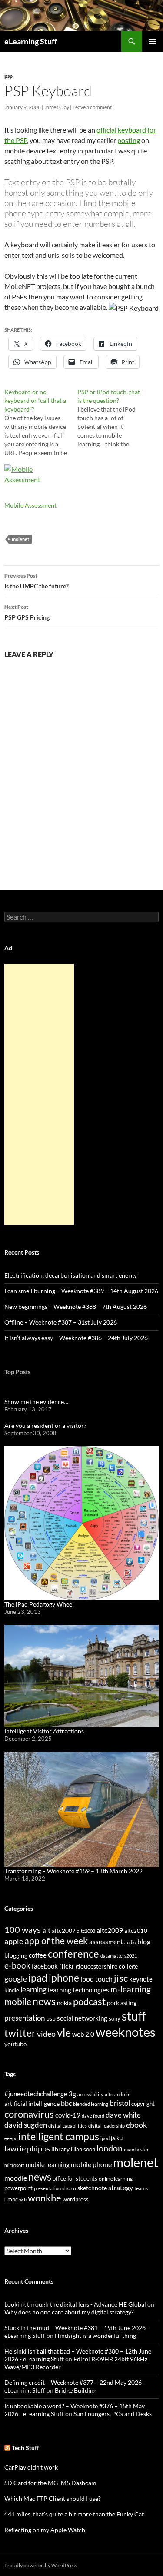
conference (73, 1954)
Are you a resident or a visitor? (45, 1426)
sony (115, 2019)
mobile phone (91, 2164)
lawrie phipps (27, 2148)
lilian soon (83, 2149)
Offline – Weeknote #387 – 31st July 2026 (61, 1322)
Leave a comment (92, 107)
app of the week (56, 1940)
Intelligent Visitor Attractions (44, 1731)
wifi (23, 2199)
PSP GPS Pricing (27, 612)
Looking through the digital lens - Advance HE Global (75, 2304)
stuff (134, 2016)
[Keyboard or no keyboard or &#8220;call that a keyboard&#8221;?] (41, 422)
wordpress (76, 2199)
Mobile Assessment (30, 505)
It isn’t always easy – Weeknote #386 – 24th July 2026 (76, 1338)
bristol (120, 2103)
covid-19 (68, 2115)
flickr (67, 1966)
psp (8, 76)
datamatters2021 (119, 1956)
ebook (136, 2125)
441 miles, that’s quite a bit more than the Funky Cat (74, 2514)
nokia (64, 2003)
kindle (12, 1990)
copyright (143, 2104)
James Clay (57, 107)
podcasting (122, 2003)
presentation (25, 2018)
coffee (38, 1955)
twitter (20, 2033)
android (122, 2094)
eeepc (11, 2138)
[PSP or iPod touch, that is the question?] (114, 418)
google (16, 1978)
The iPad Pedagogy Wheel (39, 1604)
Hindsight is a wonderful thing (95, 2335)
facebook (45, 1966)
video (46, 2034)
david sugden (26, 2125)
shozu (69, 2188)
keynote (141, 1979)
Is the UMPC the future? (37, 581)
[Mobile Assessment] (37, 482)
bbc (66, 2103)
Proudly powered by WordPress (41, 2565)
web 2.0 (83, 2034)
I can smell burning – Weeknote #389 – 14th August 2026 (81, 1291)
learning (33, 1990)
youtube (15, 2044)
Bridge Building (76, 2390)
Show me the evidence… (36, 1402)
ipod (105, 2138)
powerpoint (18, 2188)
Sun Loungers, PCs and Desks (113, 2414)
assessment (106, 1942)
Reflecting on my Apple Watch (45, 2530)
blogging (16, 1955)
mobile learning (48, 2164)
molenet (20, 539)
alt (46, 1930)
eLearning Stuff (31, 41)
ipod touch (96, 1979)
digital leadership (106, 2126)
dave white (123, 2115)
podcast (89, 2001)
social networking (82, 2018)
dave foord (93, 2116)
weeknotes (126, 2032)
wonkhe (45, 2198)
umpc (11, 2199)
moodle (16, 2178)
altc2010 (136, 1931)
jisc (121, 1978)
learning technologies (78, 1990)
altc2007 (64, 1930)
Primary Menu (153, 41)
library (60, 2149)
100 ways (23, 1930)
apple (14, 1941)
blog (144, 1942)
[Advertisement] (39, 1094)
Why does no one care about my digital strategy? (69, 2312)
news (44, 2001)
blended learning (91, 2104)
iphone (64, 1978)
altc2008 (86, 1931)
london (110, 2148)
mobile (18, 2002)
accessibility (90, 2094)
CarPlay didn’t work (31, 2467)
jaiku (117, 2138)
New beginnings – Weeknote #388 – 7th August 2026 (76, 1306)
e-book (17, 1965)
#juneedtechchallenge (36, 2094)
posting (129, 140)
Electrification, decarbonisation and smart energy (71, 1275)
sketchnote (92, 2188)
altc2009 (110, 1930)
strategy (121, 2187)
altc (109, 2094)
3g (72, 2094)
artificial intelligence (32, 2103)
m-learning (131, 1989)
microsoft (14, 2165)
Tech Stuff (25, 2448)
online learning (116, 2179)
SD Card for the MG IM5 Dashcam (50, 2483)
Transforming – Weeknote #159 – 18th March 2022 (73, 1871)
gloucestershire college (107, 1966)
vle (64, 2033)
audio (130, 1942)
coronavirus (29, 2114)
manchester (136, 2149)
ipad (38, 1978)
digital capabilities (68, 2126)
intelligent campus (59, 2136)
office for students (75, 2178)
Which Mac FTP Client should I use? (53, 2498)
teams (141, 2188)
